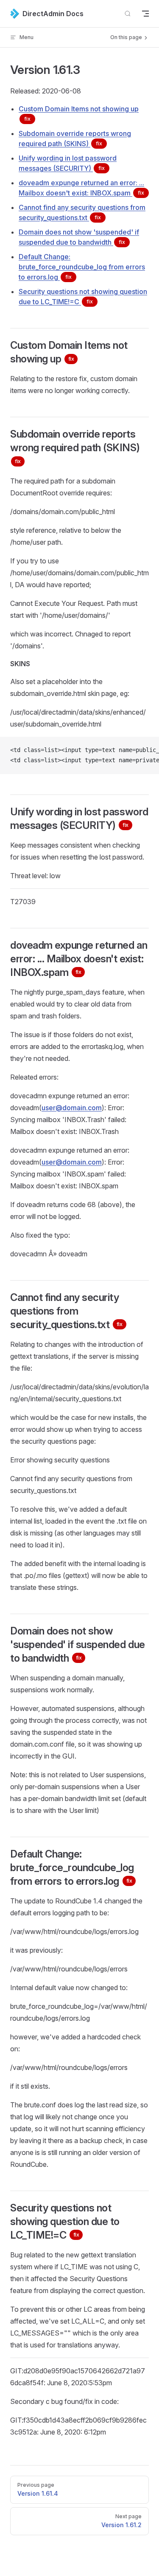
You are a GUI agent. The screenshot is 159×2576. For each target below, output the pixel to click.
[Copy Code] (145, 750)
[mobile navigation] (145, 14)
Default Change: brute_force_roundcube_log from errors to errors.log (82, 267)
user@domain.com (72, 1108)
